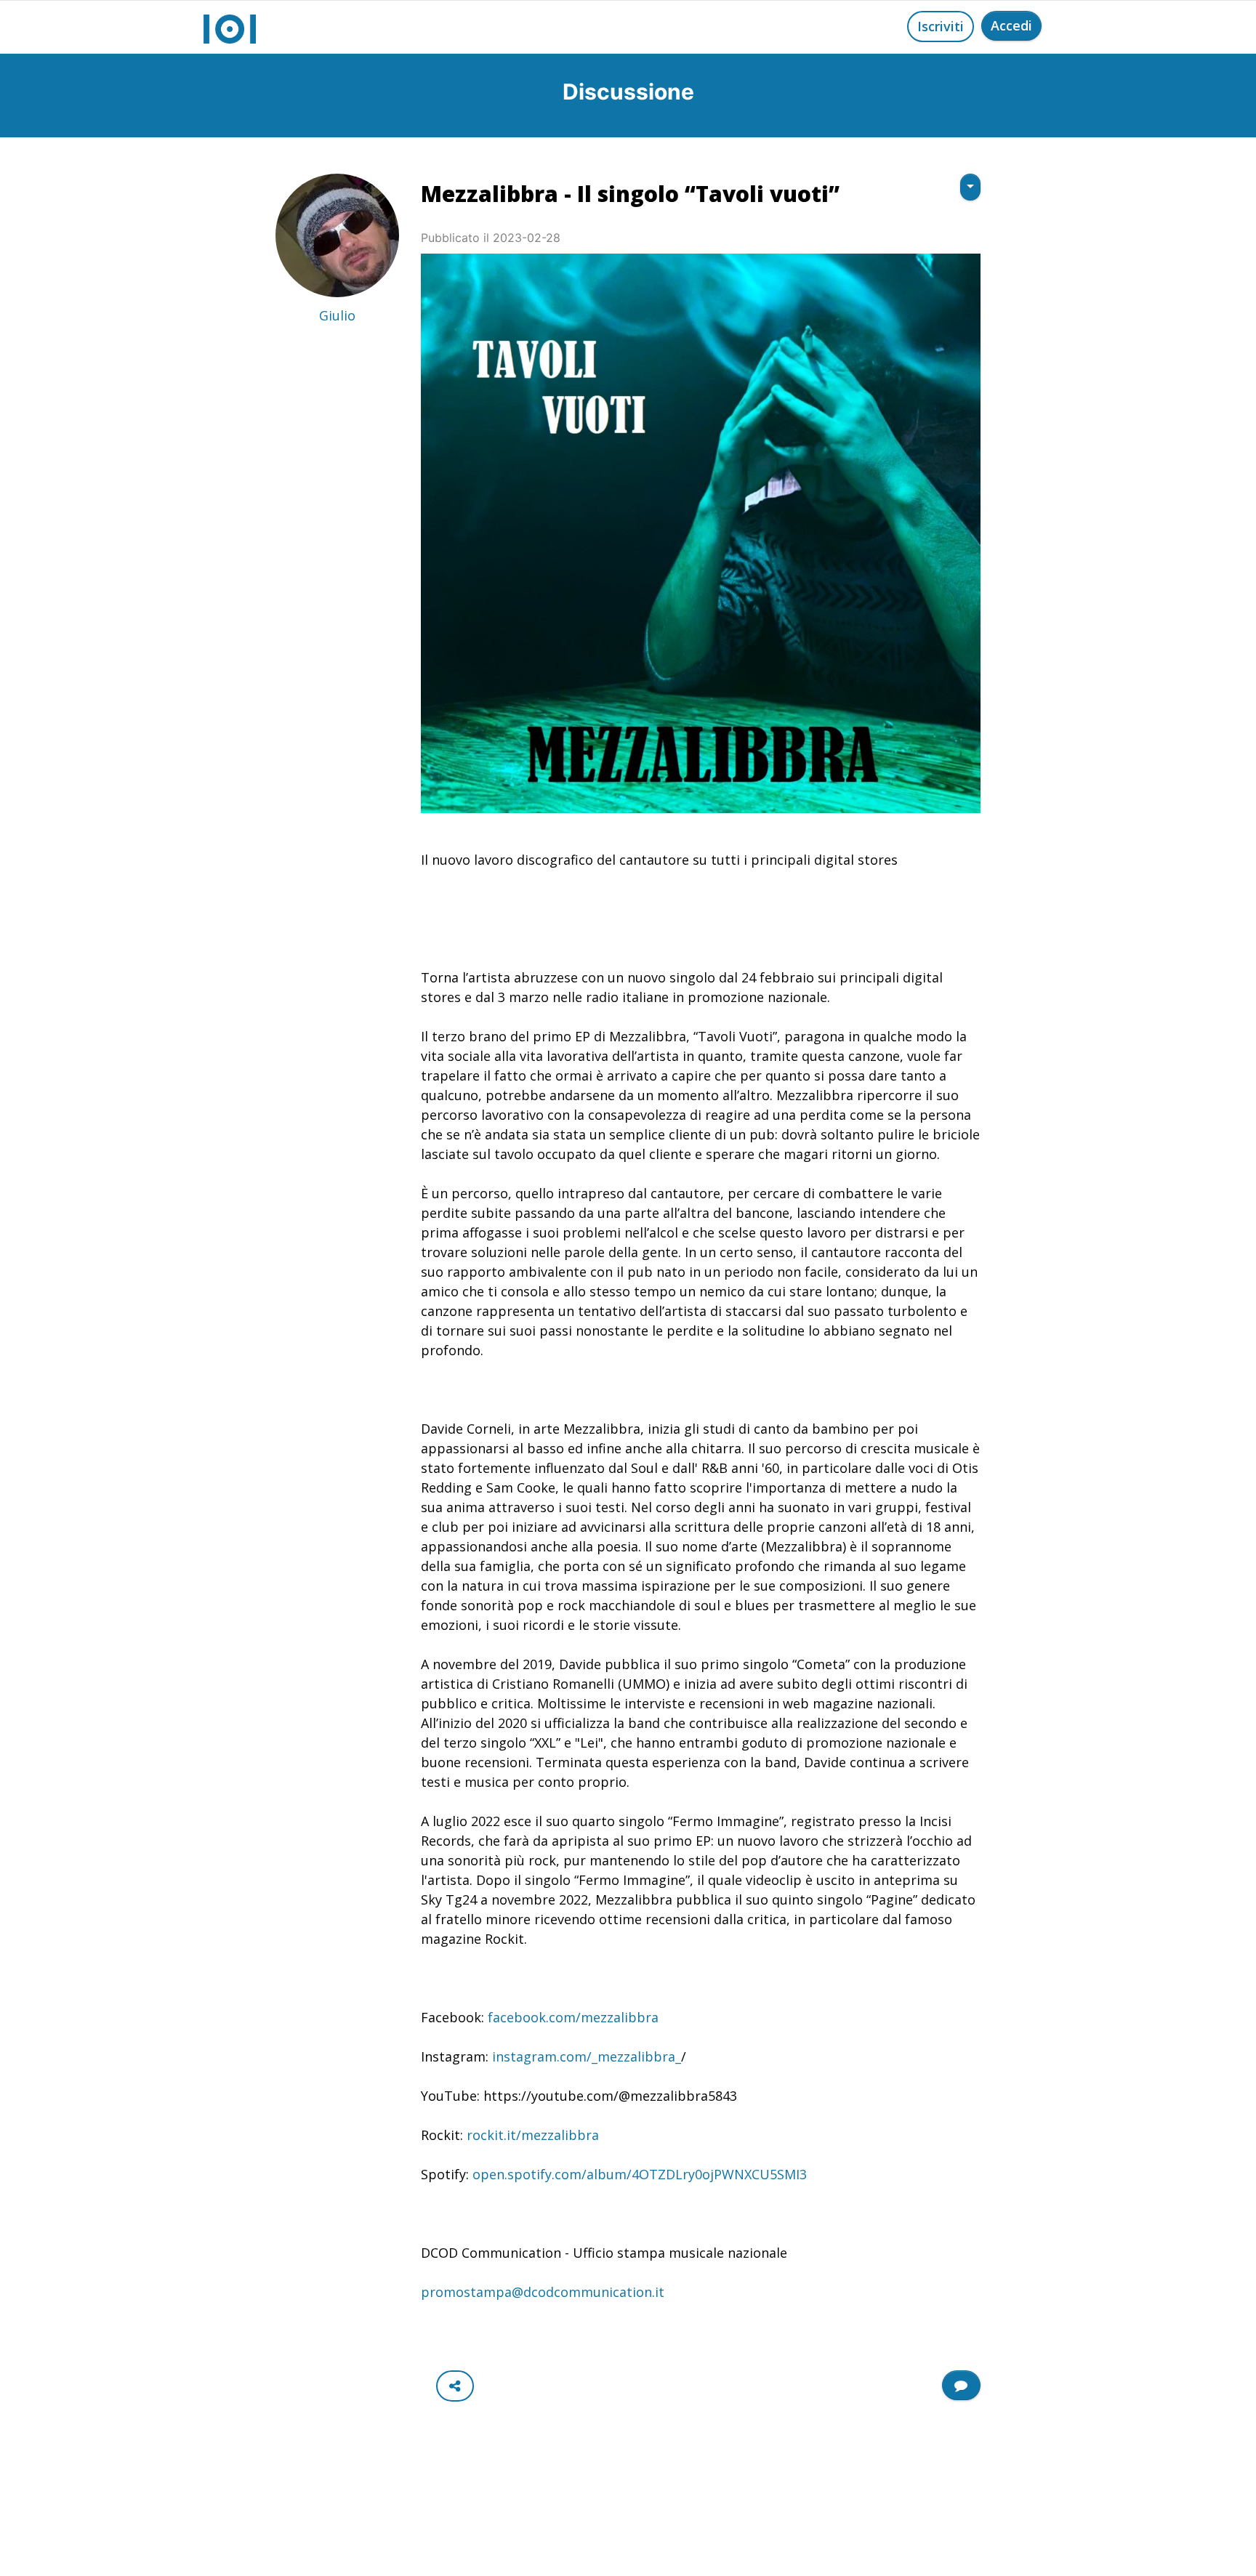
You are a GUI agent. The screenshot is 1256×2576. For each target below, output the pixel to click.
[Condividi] (455, 2386)
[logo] (230, 27)
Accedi (1011, 25)
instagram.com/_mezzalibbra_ (587, 2056)
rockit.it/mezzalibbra (533, 2135)
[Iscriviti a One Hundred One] (961, 2385)
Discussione (628, 92)
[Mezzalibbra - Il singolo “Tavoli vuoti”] (701, 533)
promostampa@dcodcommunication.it (543, 2292)
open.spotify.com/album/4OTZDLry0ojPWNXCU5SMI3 (640, 2174)
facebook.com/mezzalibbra (573, 2017)
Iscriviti (941, 26)
